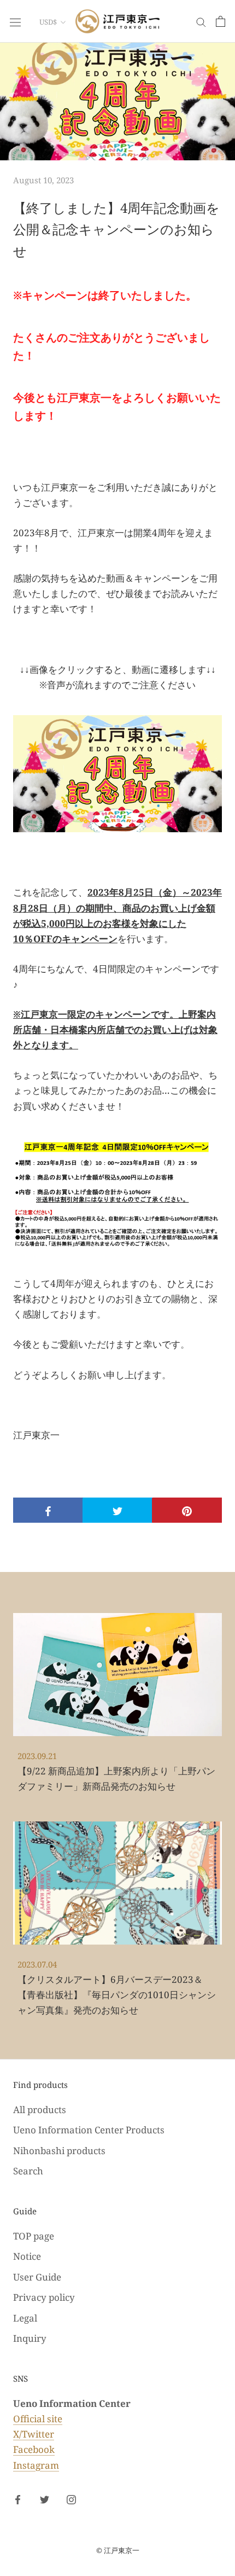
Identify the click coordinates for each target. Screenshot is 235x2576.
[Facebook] (18, 2499)
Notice (27, 2256)
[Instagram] (71, 2499)
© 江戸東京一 (118, 2550)
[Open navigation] (15, 21)
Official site (38, 2419)
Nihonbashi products (59, 2151)
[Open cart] (221, 21)
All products (40, 2110)
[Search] (201, 22)
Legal (25, 2318)
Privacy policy (44, 2297)
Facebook (34, 2449)
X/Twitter (34, 2434)
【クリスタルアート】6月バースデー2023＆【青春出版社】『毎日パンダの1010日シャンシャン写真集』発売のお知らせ (117, 1995)
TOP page (34, 2236)
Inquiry (30, 2338)
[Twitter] (45, 2499)
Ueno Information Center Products (89, 2130)
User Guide (37, 2277)
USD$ (48, 22)
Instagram (36, 2465)
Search (28, 2171)
